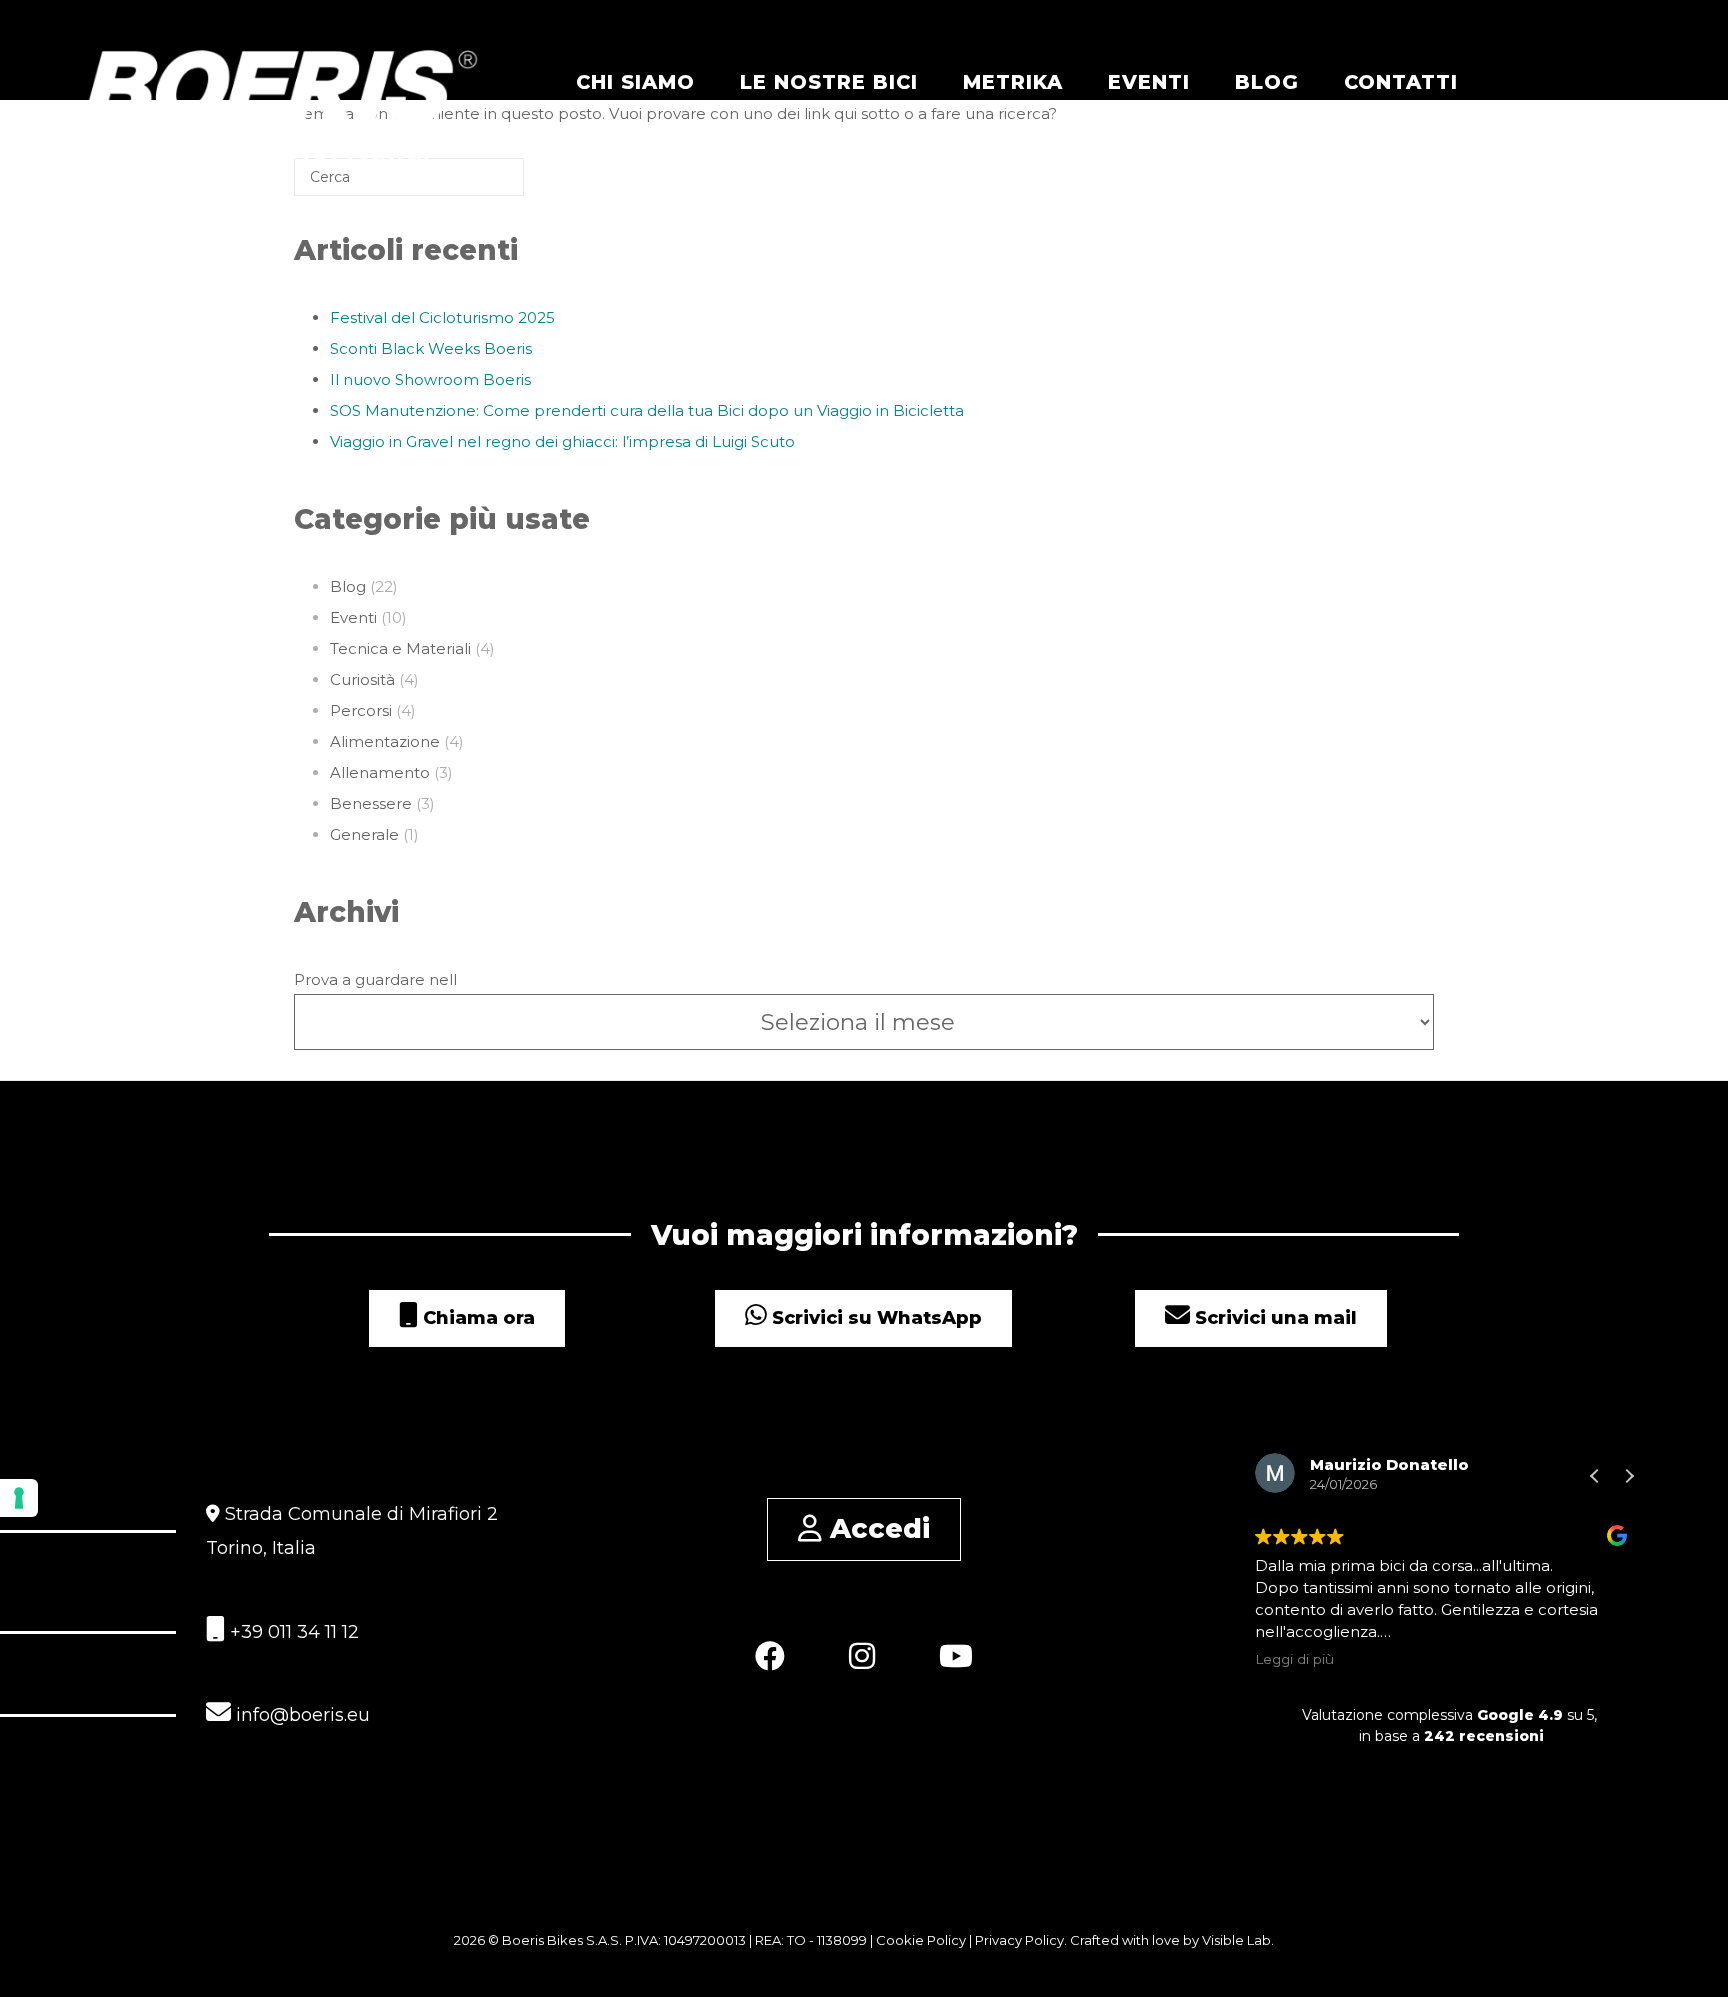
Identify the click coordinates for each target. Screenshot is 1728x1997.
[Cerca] (479, 184)
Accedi (876, 1528)
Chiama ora (476, 1318)
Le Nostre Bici (829, 82)
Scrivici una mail (1273, 1318)
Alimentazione (385, 741)
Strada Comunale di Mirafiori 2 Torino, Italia (352, 1531)
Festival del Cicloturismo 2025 (442, 317)
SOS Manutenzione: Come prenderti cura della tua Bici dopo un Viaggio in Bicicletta (647, 410)
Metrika (1013, 82)
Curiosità (362, 679)
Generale (364, 834)
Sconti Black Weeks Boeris (431, 348)
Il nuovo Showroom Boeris (430, 379)
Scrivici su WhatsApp (874, 1318)
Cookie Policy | (925, 1940)
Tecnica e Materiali (400, 648)
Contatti (1401, 82)
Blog (1267, 82)
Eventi (1149, 82)
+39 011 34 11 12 (292, 1632)
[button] (1629, 1476)
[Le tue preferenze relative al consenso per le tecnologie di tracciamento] (19, 1498)
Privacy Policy (1019, 1940)
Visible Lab (1236, 1940)
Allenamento (380, 772)
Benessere (371, 803)
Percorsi (361, 710)
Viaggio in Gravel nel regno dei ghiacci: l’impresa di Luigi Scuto (562, 441)
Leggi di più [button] (1294, 1659)
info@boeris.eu (300, 1715)
